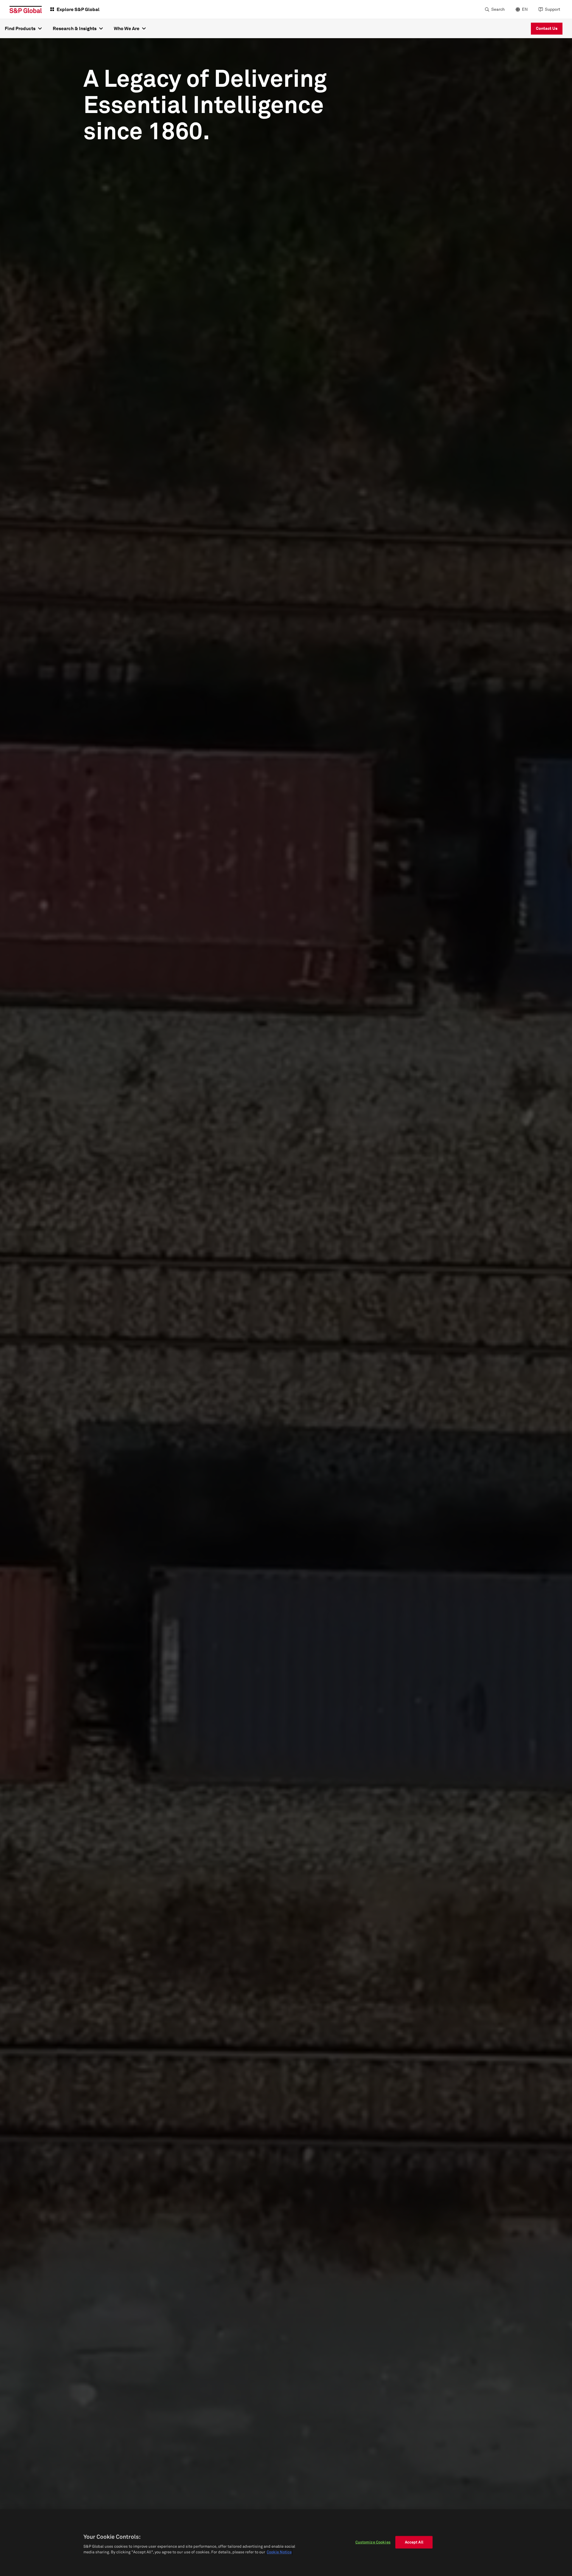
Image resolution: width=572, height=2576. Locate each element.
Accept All (414, 2542)
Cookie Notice (279, 2552)
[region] (286, 2543)
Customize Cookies (373, 2542)
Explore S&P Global (78, 9)
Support (552, 9)
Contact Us (547, 28)
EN (525, 9)
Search (498, 9)
